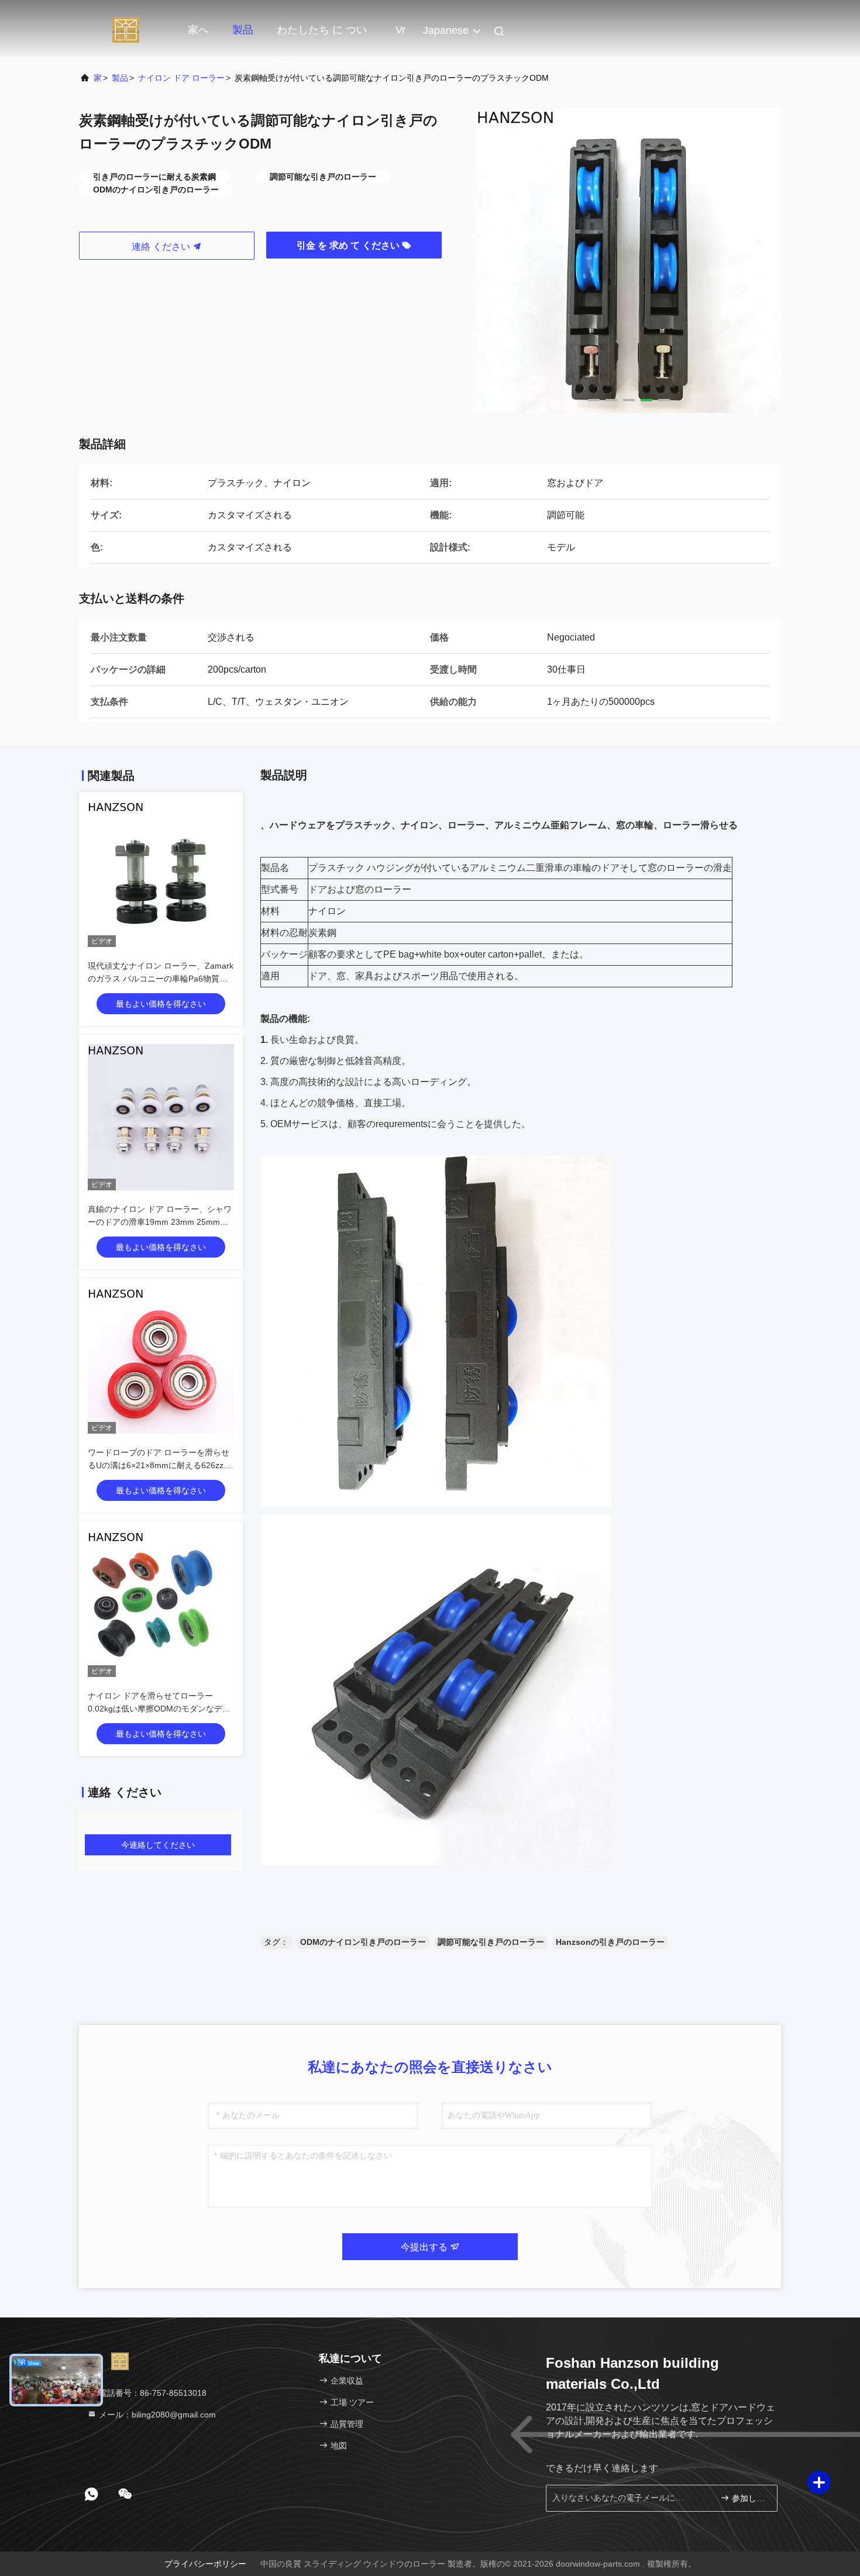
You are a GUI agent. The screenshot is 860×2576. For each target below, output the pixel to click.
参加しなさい (749, 2498)
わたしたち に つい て (322, 36)
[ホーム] (126, 29)
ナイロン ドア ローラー (181, 78)
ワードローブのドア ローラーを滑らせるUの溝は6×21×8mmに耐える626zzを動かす (160, 1465)
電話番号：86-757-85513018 (152, 2393)
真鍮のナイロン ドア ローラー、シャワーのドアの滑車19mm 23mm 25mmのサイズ (160, 1222)
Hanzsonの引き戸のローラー (610, 1942)
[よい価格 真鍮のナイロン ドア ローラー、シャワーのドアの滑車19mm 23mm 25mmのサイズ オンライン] (161, 1117)
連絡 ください (162, 247)
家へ (198, 30)
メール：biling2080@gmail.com (156, 2415)
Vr (400, 30)
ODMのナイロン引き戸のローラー (363, 1942)
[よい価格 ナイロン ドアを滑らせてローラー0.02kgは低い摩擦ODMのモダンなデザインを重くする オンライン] (161, 1604)
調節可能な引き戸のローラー (491, 1942)
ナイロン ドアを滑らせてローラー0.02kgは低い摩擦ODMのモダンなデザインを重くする (159, 1709)
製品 (243, 30)
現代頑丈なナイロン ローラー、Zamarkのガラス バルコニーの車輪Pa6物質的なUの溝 (161, 979)
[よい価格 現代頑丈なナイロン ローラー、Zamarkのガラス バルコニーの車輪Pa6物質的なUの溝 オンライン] (161, 874)
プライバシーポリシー (205, 2564)
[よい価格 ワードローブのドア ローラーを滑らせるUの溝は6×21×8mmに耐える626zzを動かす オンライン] (161, 1361)
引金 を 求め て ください (349, 245)
